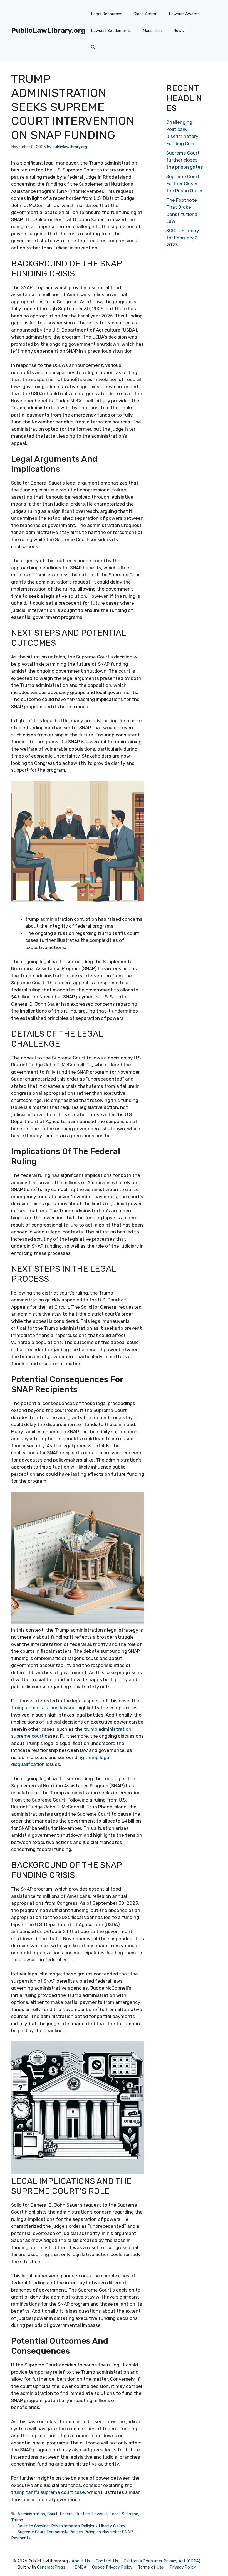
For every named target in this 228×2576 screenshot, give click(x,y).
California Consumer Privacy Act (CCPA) (162, 2561)
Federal (67, 2514)
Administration (31, 2514)
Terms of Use (151, 2567)
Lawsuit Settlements (111, 31)
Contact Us (107, 2561)
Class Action (146, 14)
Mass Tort (152, 31)
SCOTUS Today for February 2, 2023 (183, 238)
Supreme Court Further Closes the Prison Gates (185, 184)
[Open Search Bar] (93, 47)
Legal (115, 2514)
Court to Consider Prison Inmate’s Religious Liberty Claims (71, 2526)
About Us (81, 2561)
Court (52, 2514)
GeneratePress (51, 2567)
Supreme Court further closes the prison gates (185, 160)
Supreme (130, 2514)
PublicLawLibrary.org (48, 30)
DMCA (80, 2567)
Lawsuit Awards (184, 14)
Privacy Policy (183, 2567)
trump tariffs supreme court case (48, 2492)
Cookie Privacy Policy (112, 2567)
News (179, 31)
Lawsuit (100, 2514)
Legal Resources (107, 14)
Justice (83, 2514)
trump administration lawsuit (44, 1708)
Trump (17, 2520)
